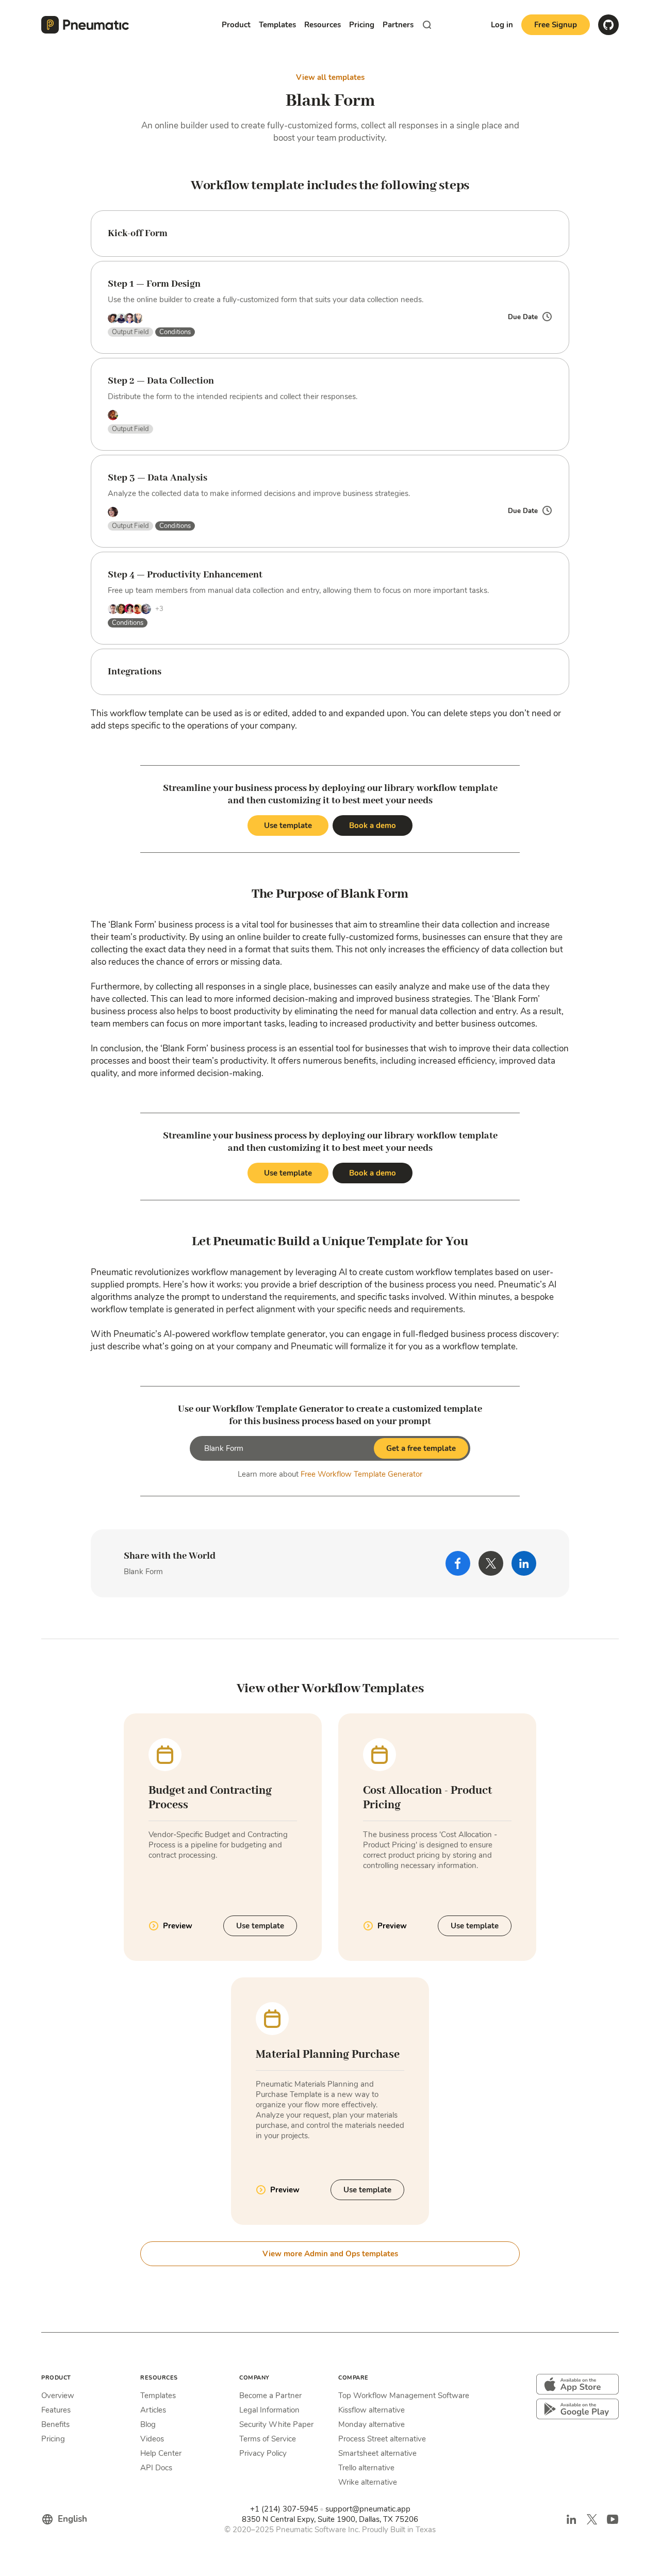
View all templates (330, 77)
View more (330, 2254)
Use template (288, 825)
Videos (152, 2439)
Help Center (161, 2453)
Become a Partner (270, 2396)
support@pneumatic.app (368, 2509)
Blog (148, 2424)
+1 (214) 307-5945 (284, 2509)
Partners (398, 25)
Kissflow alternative (372, 2410)
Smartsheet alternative (377, 2453)
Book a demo (373, 825)
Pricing (362, 25)
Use (260, 1926)
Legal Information (269, 2410)
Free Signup (556, 25)
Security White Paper (276, 2424)
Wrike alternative (368, 2482)
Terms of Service (268, 2439)
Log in (502, 25)
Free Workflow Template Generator (361, 1474)
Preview (178, 1926)
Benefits (55, 2424)
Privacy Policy (263, 2453)
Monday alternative (372, 2424)
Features (56, 2410)
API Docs (156, 2468)
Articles (153, 2410)
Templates (158, 2396)
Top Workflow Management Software (404, 2396)
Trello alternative (366, 2468)
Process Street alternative (382, 2439)
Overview (58, 2396)
